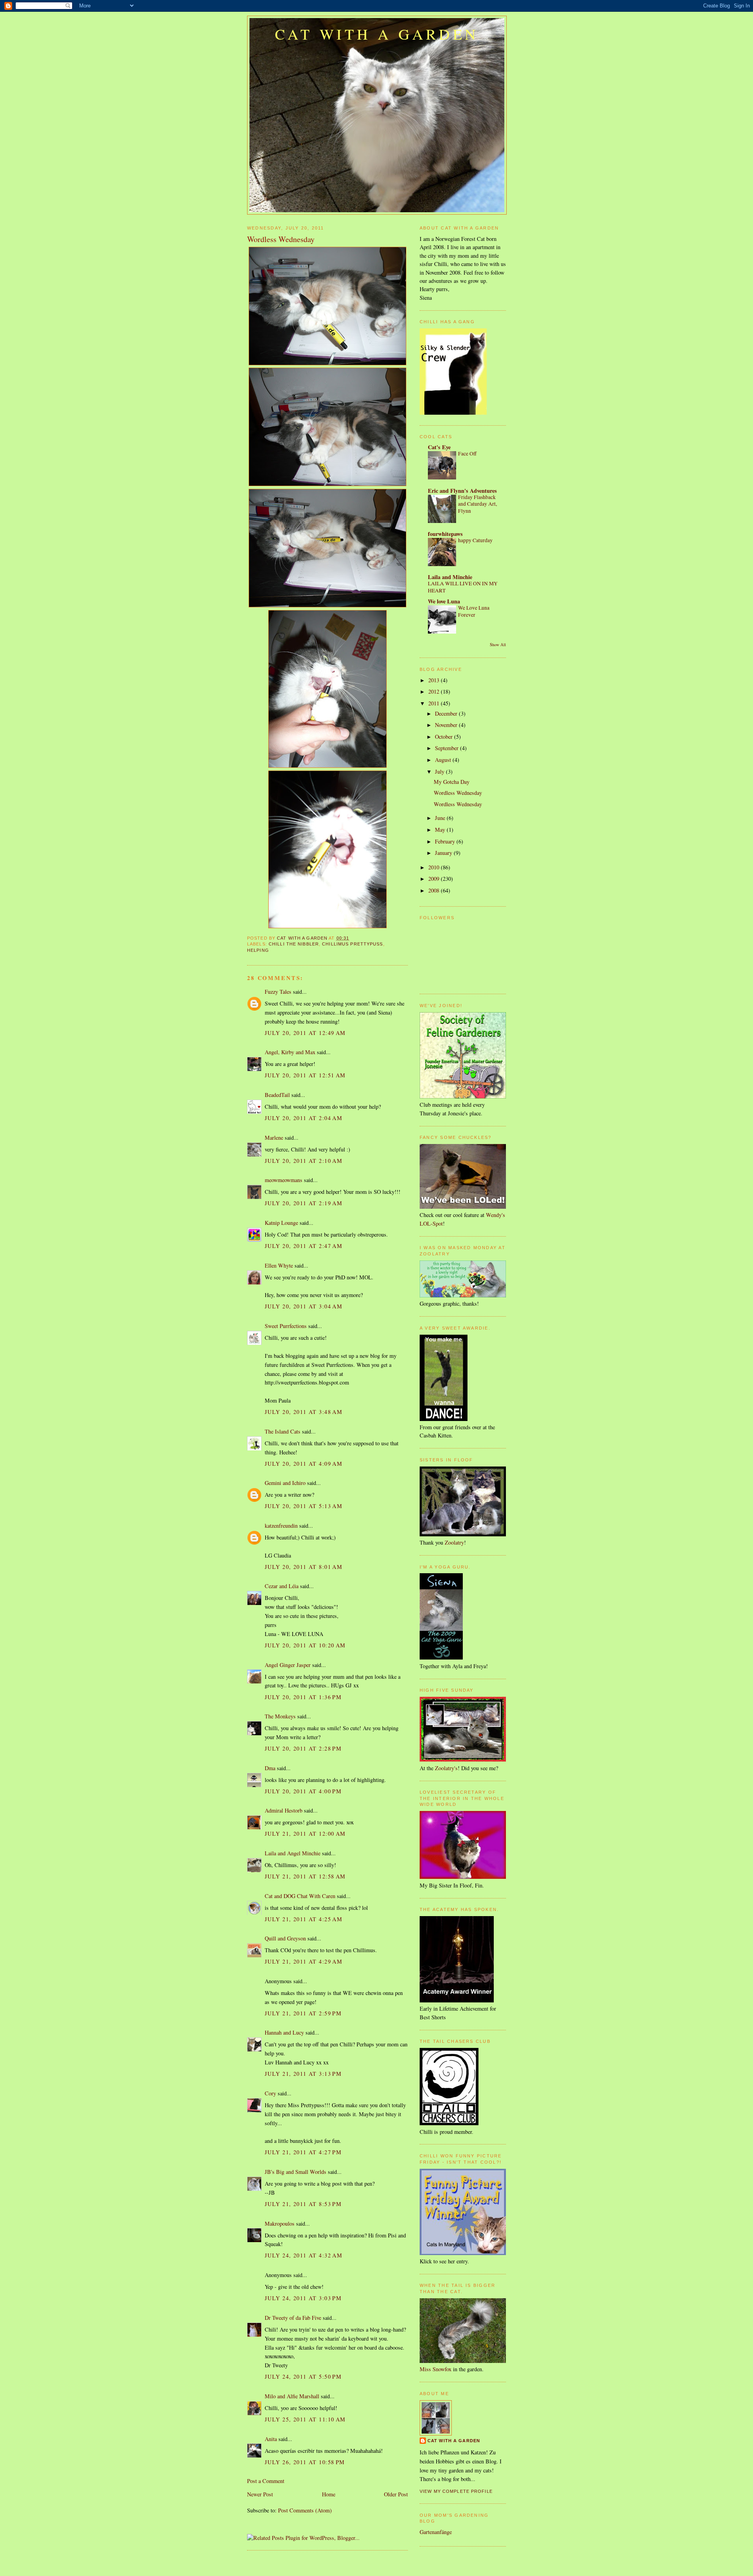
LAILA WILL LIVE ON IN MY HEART (463, 587)
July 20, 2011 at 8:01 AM (304, 1567)
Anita (271, 2439)
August (444, 760)
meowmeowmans (284, 1180)
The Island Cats (283, 1431)
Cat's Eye (439, 447)
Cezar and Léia (282, 1586)
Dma (270, 1768)
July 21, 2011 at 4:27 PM (303, 2152)
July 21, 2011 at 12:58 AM (305, 1876)
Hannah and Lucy (284, 2032)
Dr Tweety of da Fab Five (293, 2318)
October (445, 737)
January (444, 853)
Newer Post (260, 2494)
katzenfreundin (281, 1526)
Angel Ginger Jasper (288, 1665)
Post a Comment (266, 2481)
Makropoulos (280, 2223)
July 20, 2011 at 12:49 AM (305, 1033)
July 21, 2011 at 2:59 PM (303, 2013)
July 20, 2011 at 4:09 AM (304, 1464)
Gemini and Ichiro (285, 1483)
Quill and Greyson (285, 1938)
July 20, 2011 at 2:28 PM (303, 1748)
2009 (435, 879)
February (446, 841)
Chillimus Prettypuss (352, 944)
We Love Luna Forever (474, 611)
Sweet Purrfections (286, 1326)
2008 (435, 890)
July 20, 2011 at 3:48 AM (304, 1412)
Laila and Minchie (450, 577)
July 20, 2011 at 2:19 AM (304, 1203)
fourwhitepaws (445, 534)
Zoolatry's (446, 1768)
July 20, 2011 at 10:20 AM (305, 1645)
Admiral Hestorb (284, 1810)
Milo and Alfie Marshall (292, 2396)
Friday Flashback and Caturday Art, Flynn (477, 504)
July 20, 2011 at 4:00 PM (303, 1791)
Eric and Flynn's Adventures (462, 491)
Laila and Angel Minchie (293, 1853)
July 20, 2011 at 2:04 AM (304, 1118)
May (441, 830)
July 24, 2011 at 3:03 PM (303, 2298)
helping (258, 950)
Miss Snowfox (436, 2369)
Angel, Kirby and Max (290, 1052)
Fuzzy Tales (278, 992)
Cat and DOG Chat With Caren (300, 1896)
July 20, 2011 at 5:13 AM (304, 1506)
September (447, 748)
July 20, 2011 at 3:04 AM (304, 1306)
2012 (435, 691)
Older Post (396, 2494)
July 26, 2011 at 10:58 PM (305, 2462)
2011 (435, 703)
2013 (435, 680)
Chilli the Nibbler (294, 944)
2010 (435, 867)
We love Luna (444, 601)
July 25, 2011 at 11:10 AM (305, 2419)
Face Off (467, 454)
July (440, 772)
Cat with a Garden (377, 34)
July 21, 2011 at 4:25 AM (304, 1919)
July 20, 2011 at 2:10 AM (304, 1161)
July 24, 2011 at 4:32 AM (304, 2255)
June (441, 818)
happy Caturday (475, 540)
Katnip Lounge (281, 1223)
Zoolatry (454, 1542)
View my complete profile (456, 2491)
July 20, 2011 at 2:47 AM (304, 1246)
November (447, 725)
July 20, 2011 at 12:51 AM (305, 1075)
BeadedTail (277, 1095)
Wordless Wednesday (458, 793)
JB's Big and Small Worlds (296, 2172)
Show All (498, 645)
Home (329, 2494)
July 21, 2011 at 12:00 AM (305, 1834)
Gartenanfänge (436, 2532)
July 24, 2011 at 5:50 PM (303, 2377)
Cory (270, 2093)
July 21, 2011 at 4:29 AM (304, 1961)
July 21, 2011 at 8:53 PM (303, 2204)
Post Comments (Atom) (305, 2510)
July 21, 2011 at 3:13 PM (303, 2074)
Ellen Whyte (279, 1265)
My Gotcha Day (452, 782)
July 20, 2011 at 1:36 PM (303, 1697)
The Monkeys (280, 1716)
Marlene (274, 1138)
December (447, 713)
